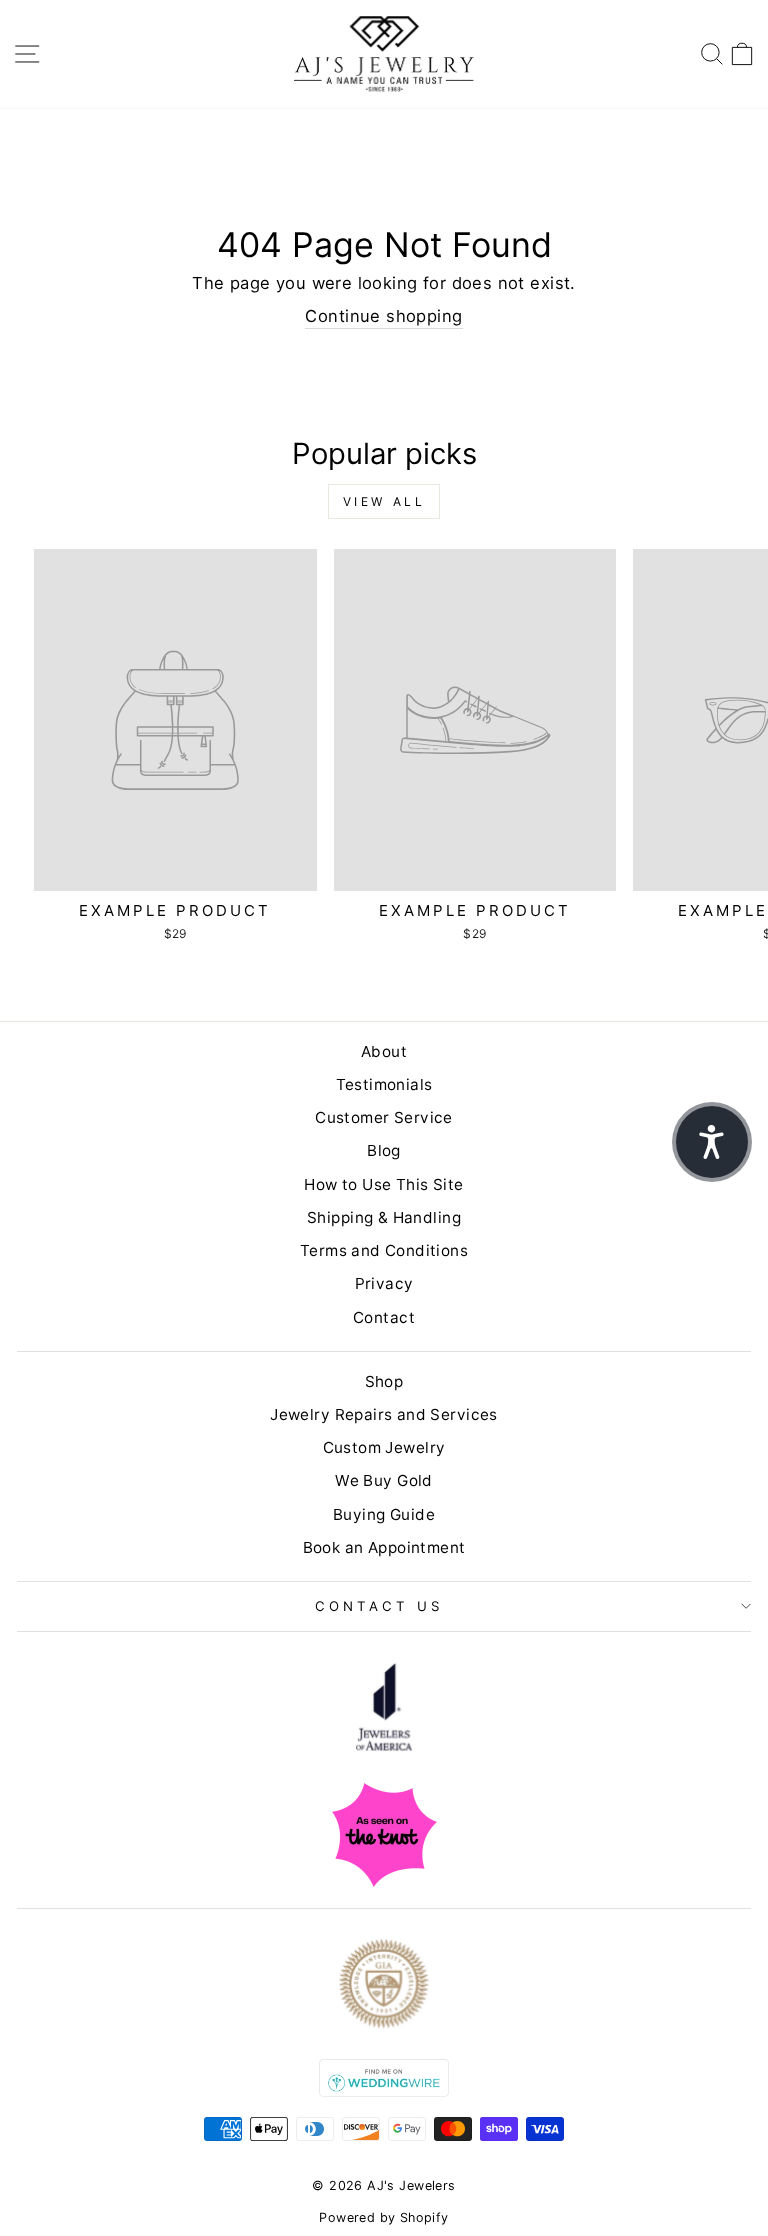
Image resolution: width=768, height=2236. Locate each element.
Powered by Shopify (383, 2217)
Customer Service (384, 1117)
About (384, 1051)
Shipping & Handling (384, 1217)
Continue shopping (383, 316)
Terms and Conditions (384, 1250)
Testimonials (384, 1084)
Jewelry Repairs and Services (384, 1414)
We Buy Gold (384, 1480)
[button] (712, 1142)
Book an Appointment (384, 1547)
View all (384, 501)
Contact (384, 1317)
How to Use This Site (383, 1184)
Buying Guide (384, 1514)
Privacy (384, 1283)
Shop (384, 1381)
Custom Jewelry (384, 1447)
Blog (384, 1150)
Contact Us (379, 1606)
